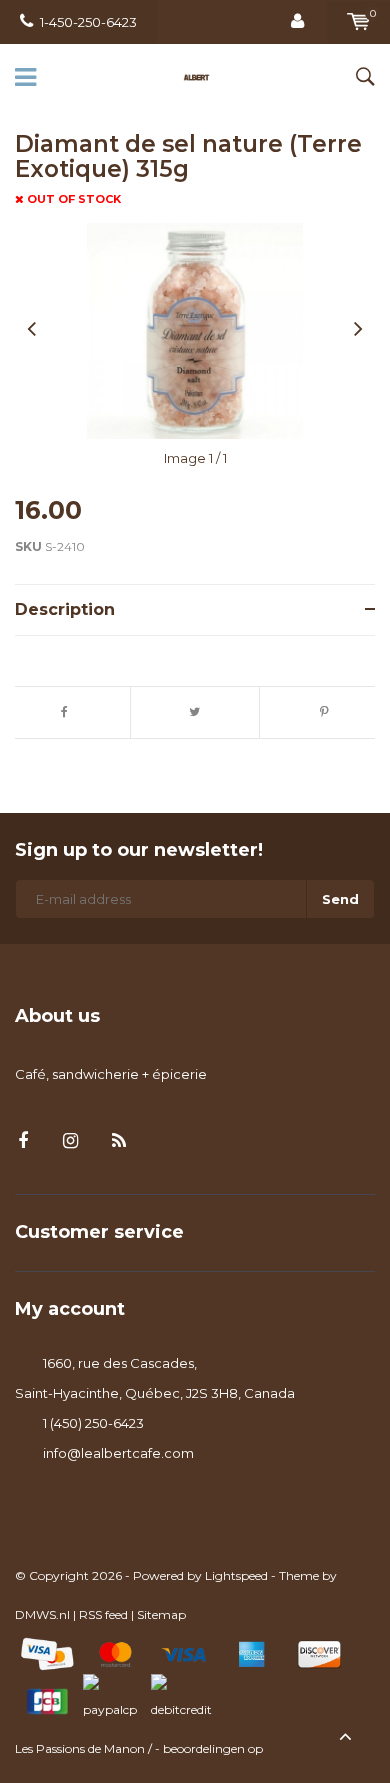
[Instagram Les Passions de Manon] (70, 1141)
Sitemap (161, 1614)
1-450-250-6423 (88, 22)
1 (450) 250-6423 (93, 1423)
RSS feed (103, 1614)
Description (65, 609)
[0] (358, 22)
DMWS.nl (42, 1614)
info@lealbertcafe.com (118, 1453)
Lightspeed (236, 1575)
